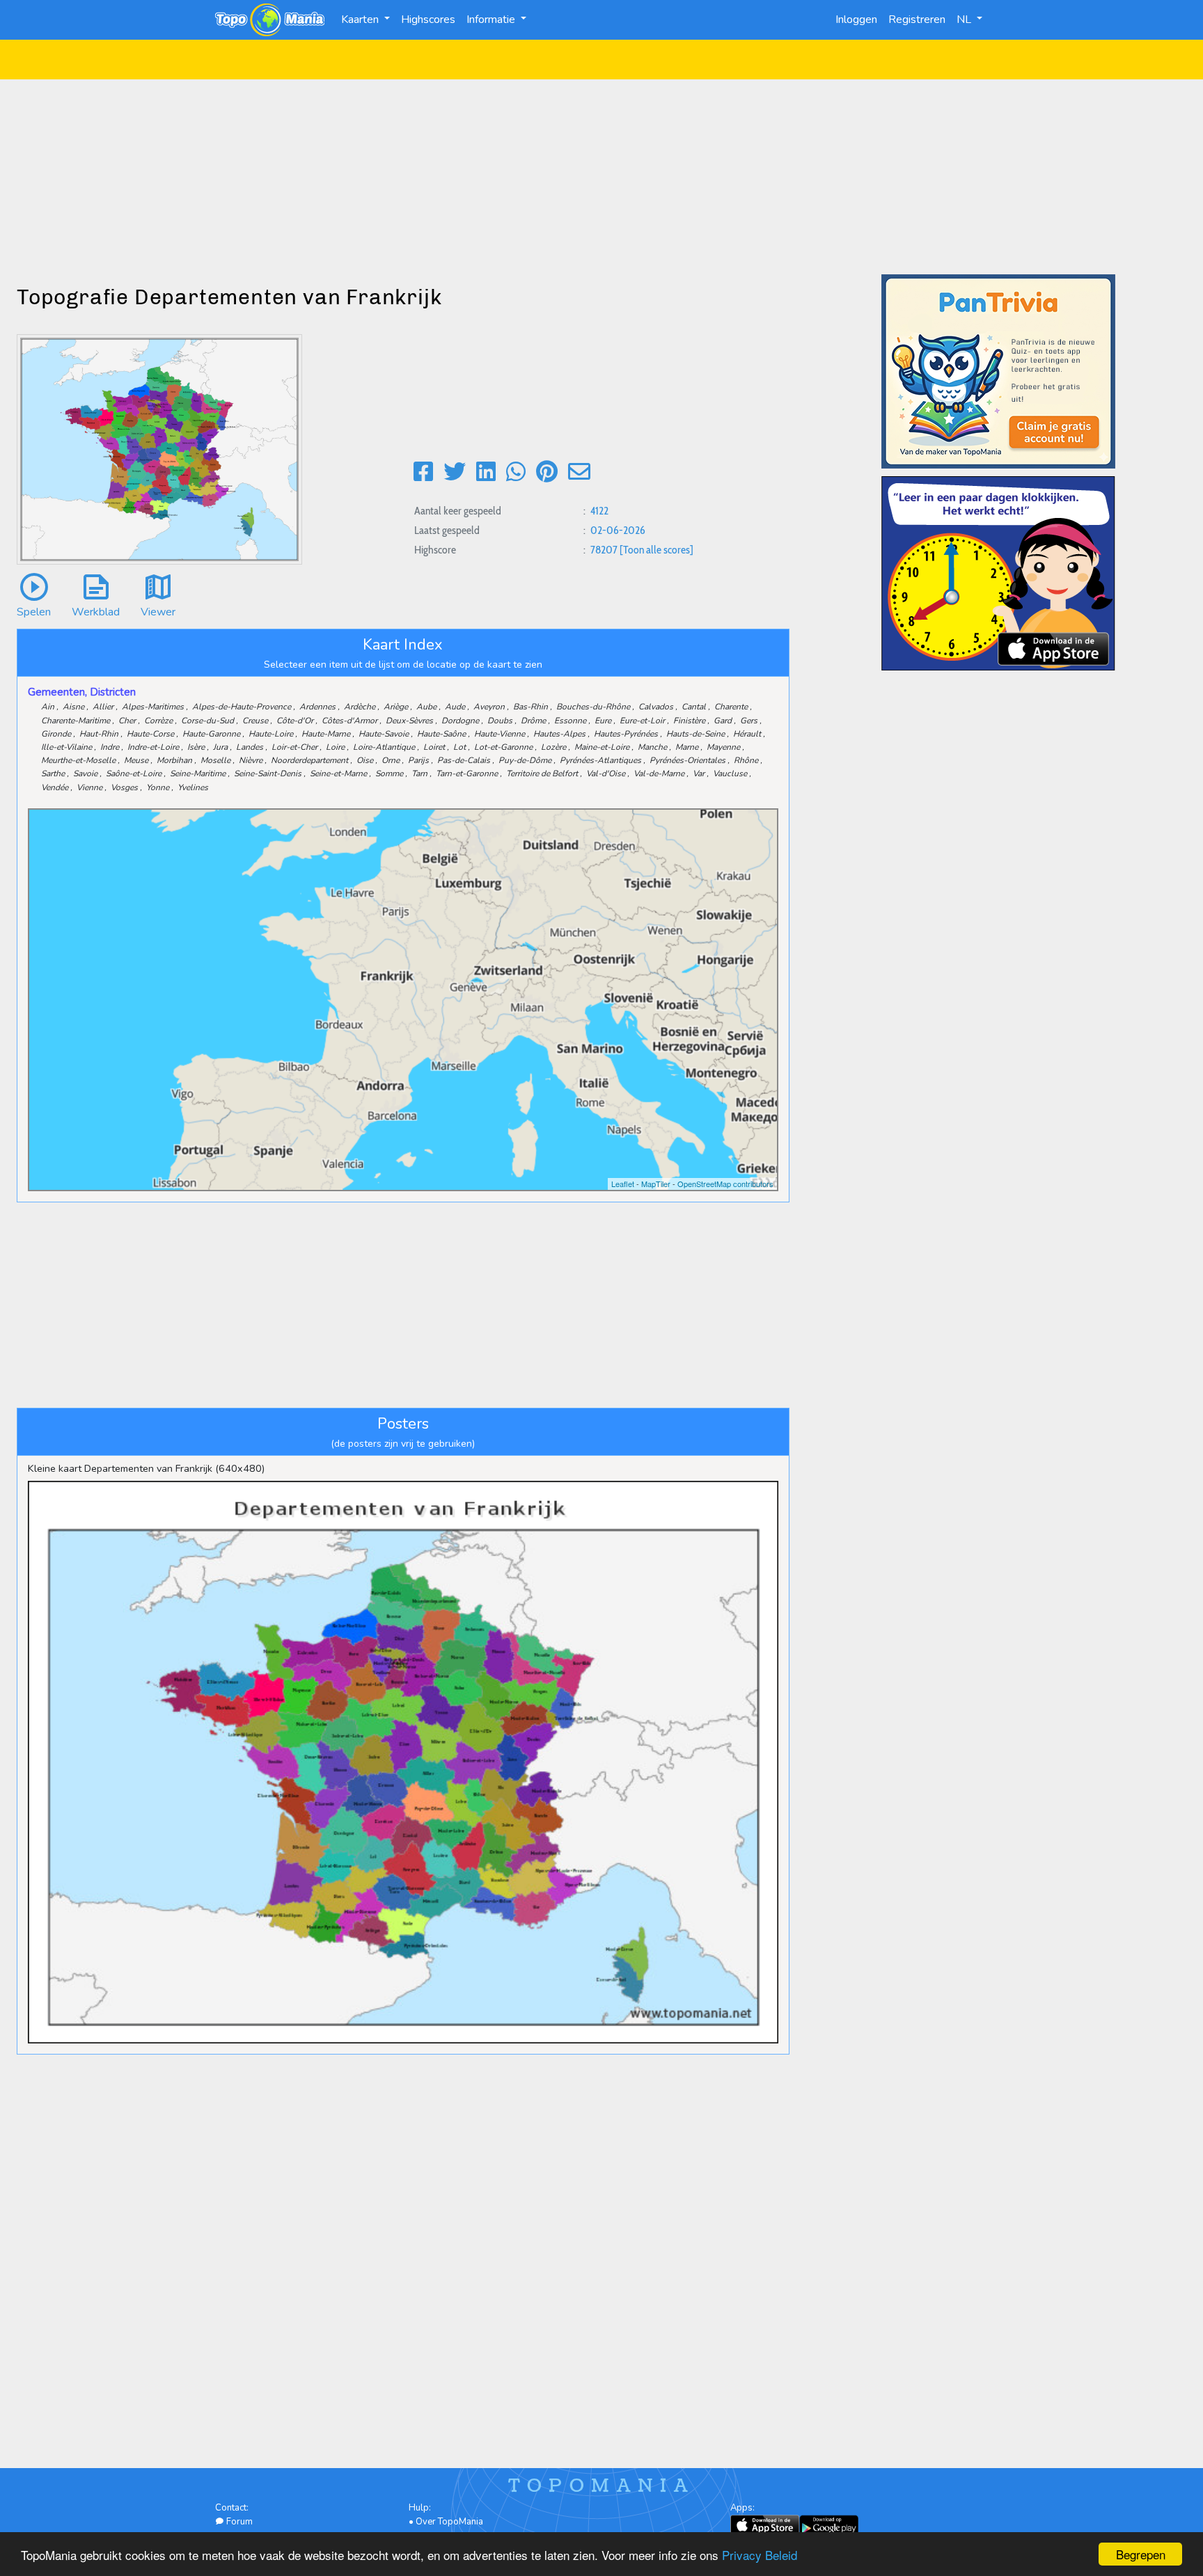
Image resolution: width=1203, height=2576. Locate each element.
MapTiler (656, 1184)
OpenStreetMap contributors (725, 1184)
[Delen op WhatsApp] (516, 472)
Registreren (917, 19)
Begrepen (1141, 2554)
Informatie (492, 19)
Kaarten (361, 19)
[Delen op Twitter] (455, 472)
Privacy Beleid (760, 2555)
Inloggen (856, 19)
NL (965, 19)
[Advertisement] (601, 177)
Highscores (428, 19)
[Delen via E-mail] (579, 472)
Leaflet (623, 1184)
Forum (238, 2522)
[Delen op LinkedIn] (486, 472)
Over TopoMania (449, 2522)
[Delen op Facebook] (423, 472)
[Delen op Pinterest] (547, 472)
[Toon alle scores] (656, 550)
